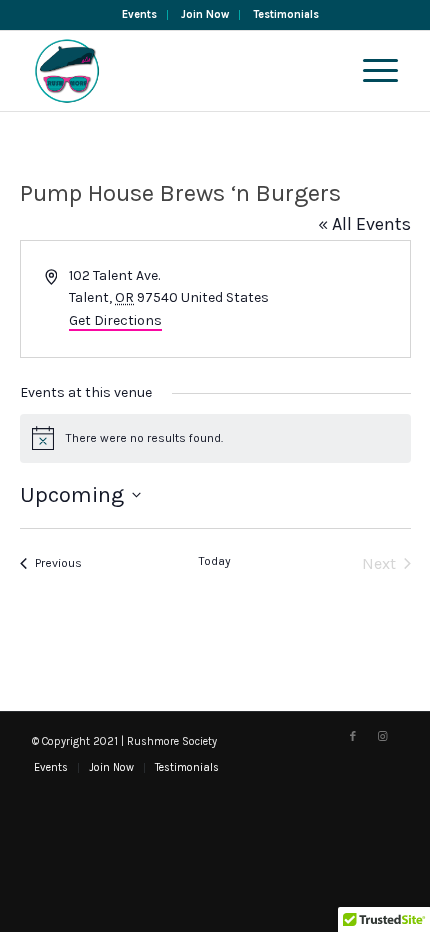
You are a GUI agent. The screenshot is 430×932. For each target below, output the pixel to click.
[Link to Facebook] (353, 737)
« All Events (364, 224)
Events (139, 14)
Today (215, 561)
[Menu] (370, 71)
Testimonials (286, 14)
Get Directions (115, 320)
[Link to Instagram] (383, 737)
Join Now (205, 14)
